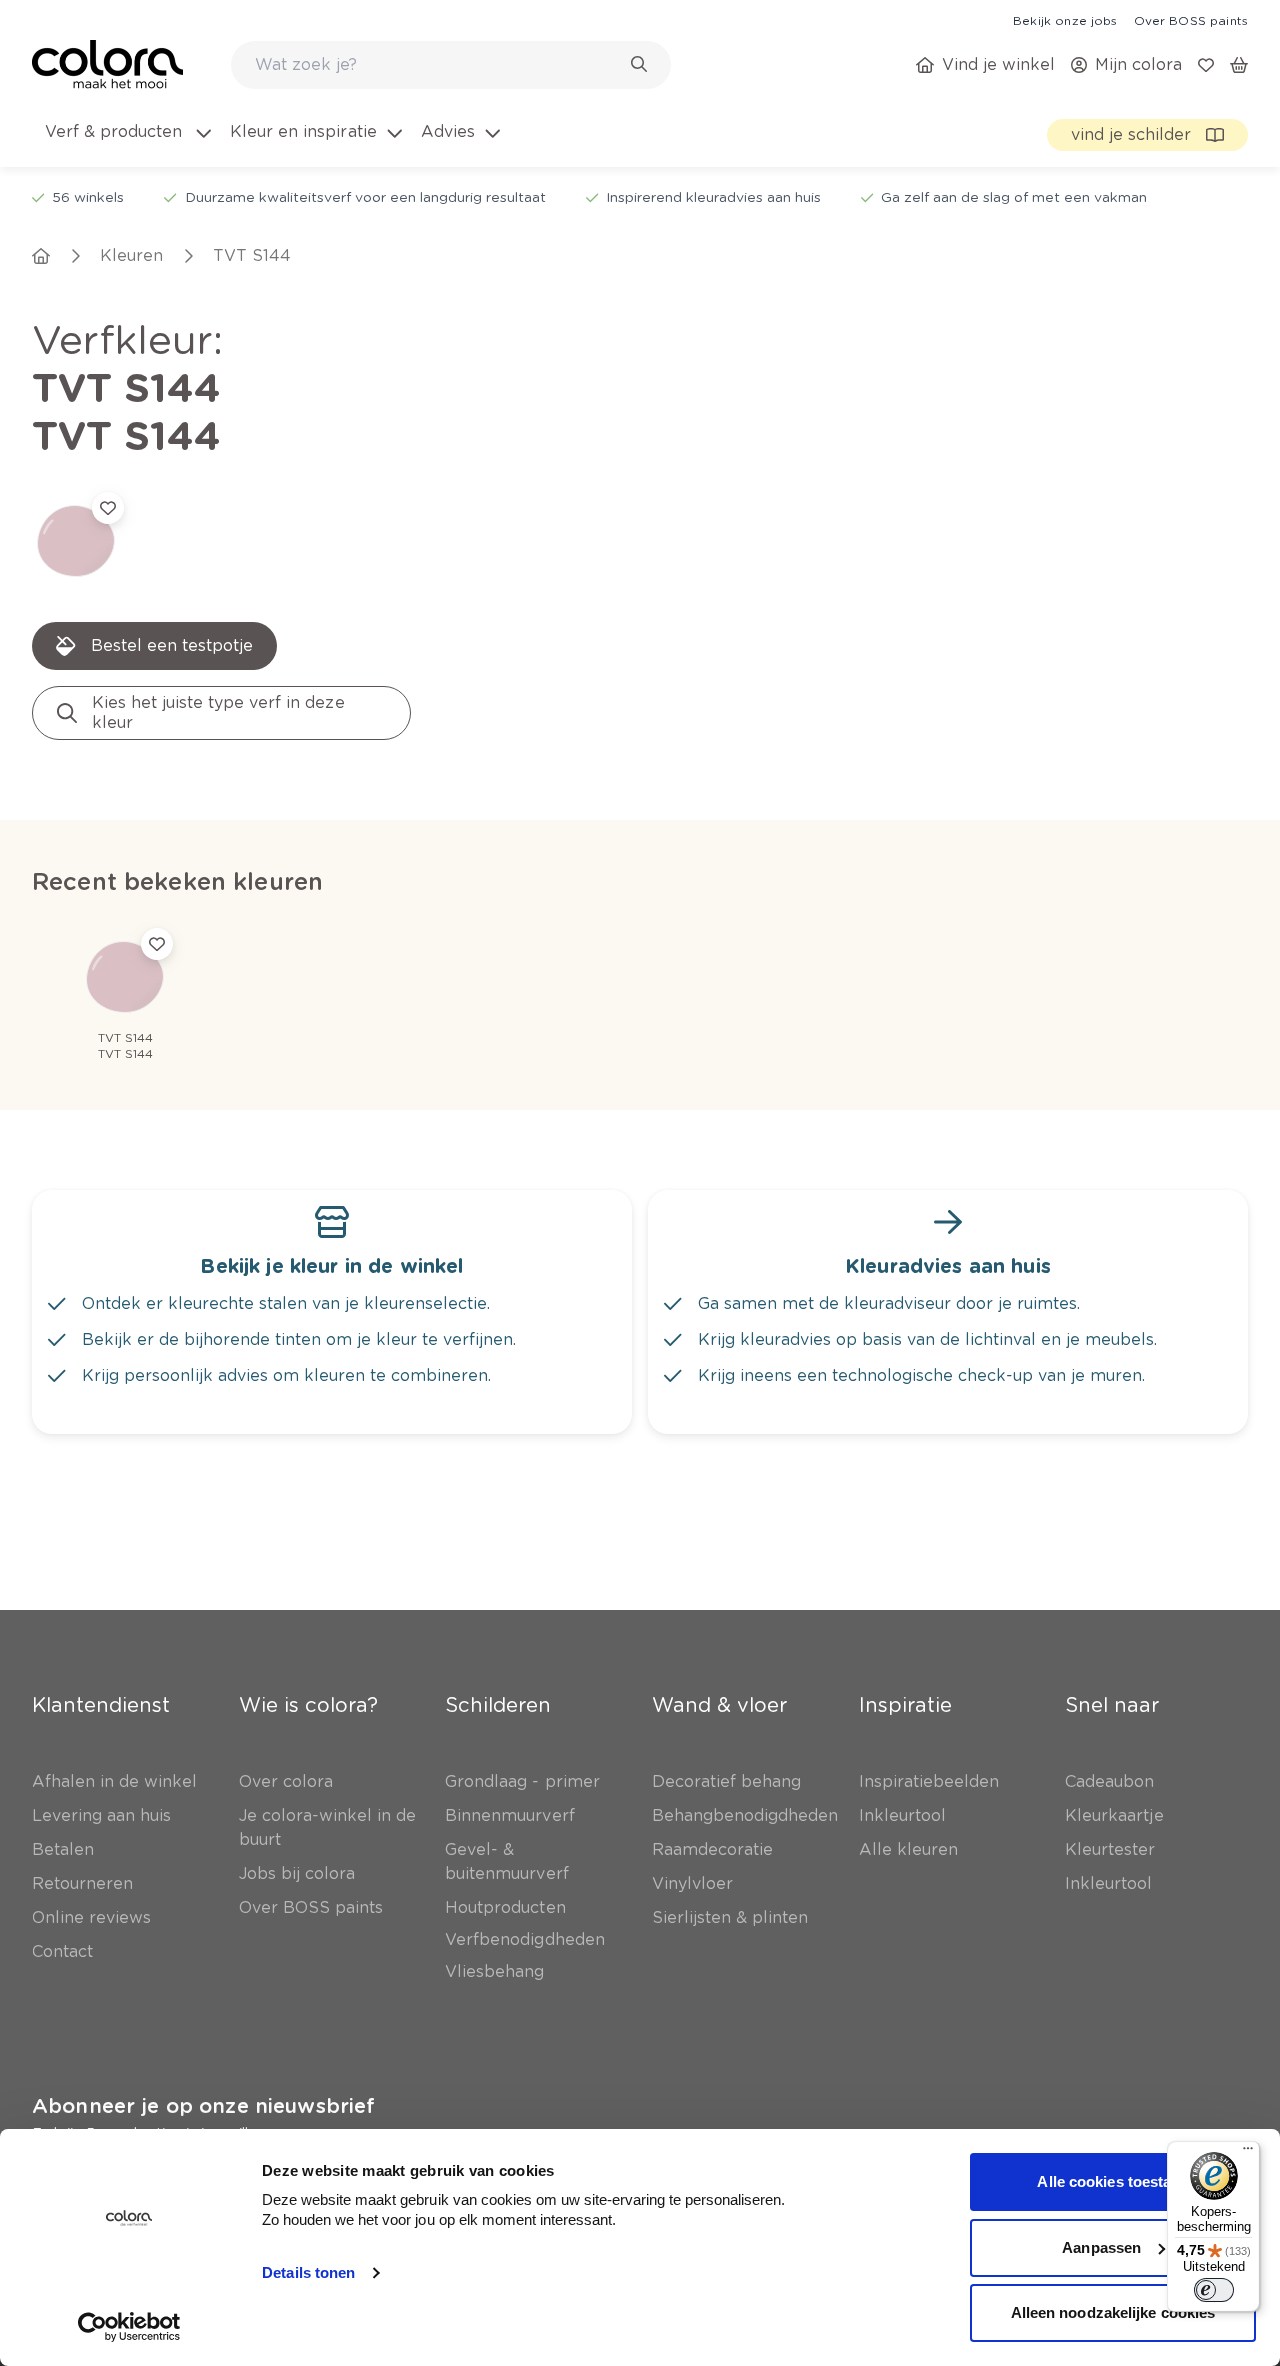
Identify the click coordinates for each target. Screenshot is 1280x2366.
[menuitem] (126, 144)
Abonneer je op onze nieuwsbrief (203, 2106)
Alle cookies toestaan (1112, 2181)
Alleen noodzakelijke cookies (1113, 2312)
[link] (1065, 20)
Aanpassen (1101, 2247)
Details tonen (308, 2272)
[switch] (1214, 2290)
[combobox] (451, 65)
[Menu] (1248, 2153)
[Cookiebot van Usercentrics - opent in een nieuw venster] (129, 2327)
